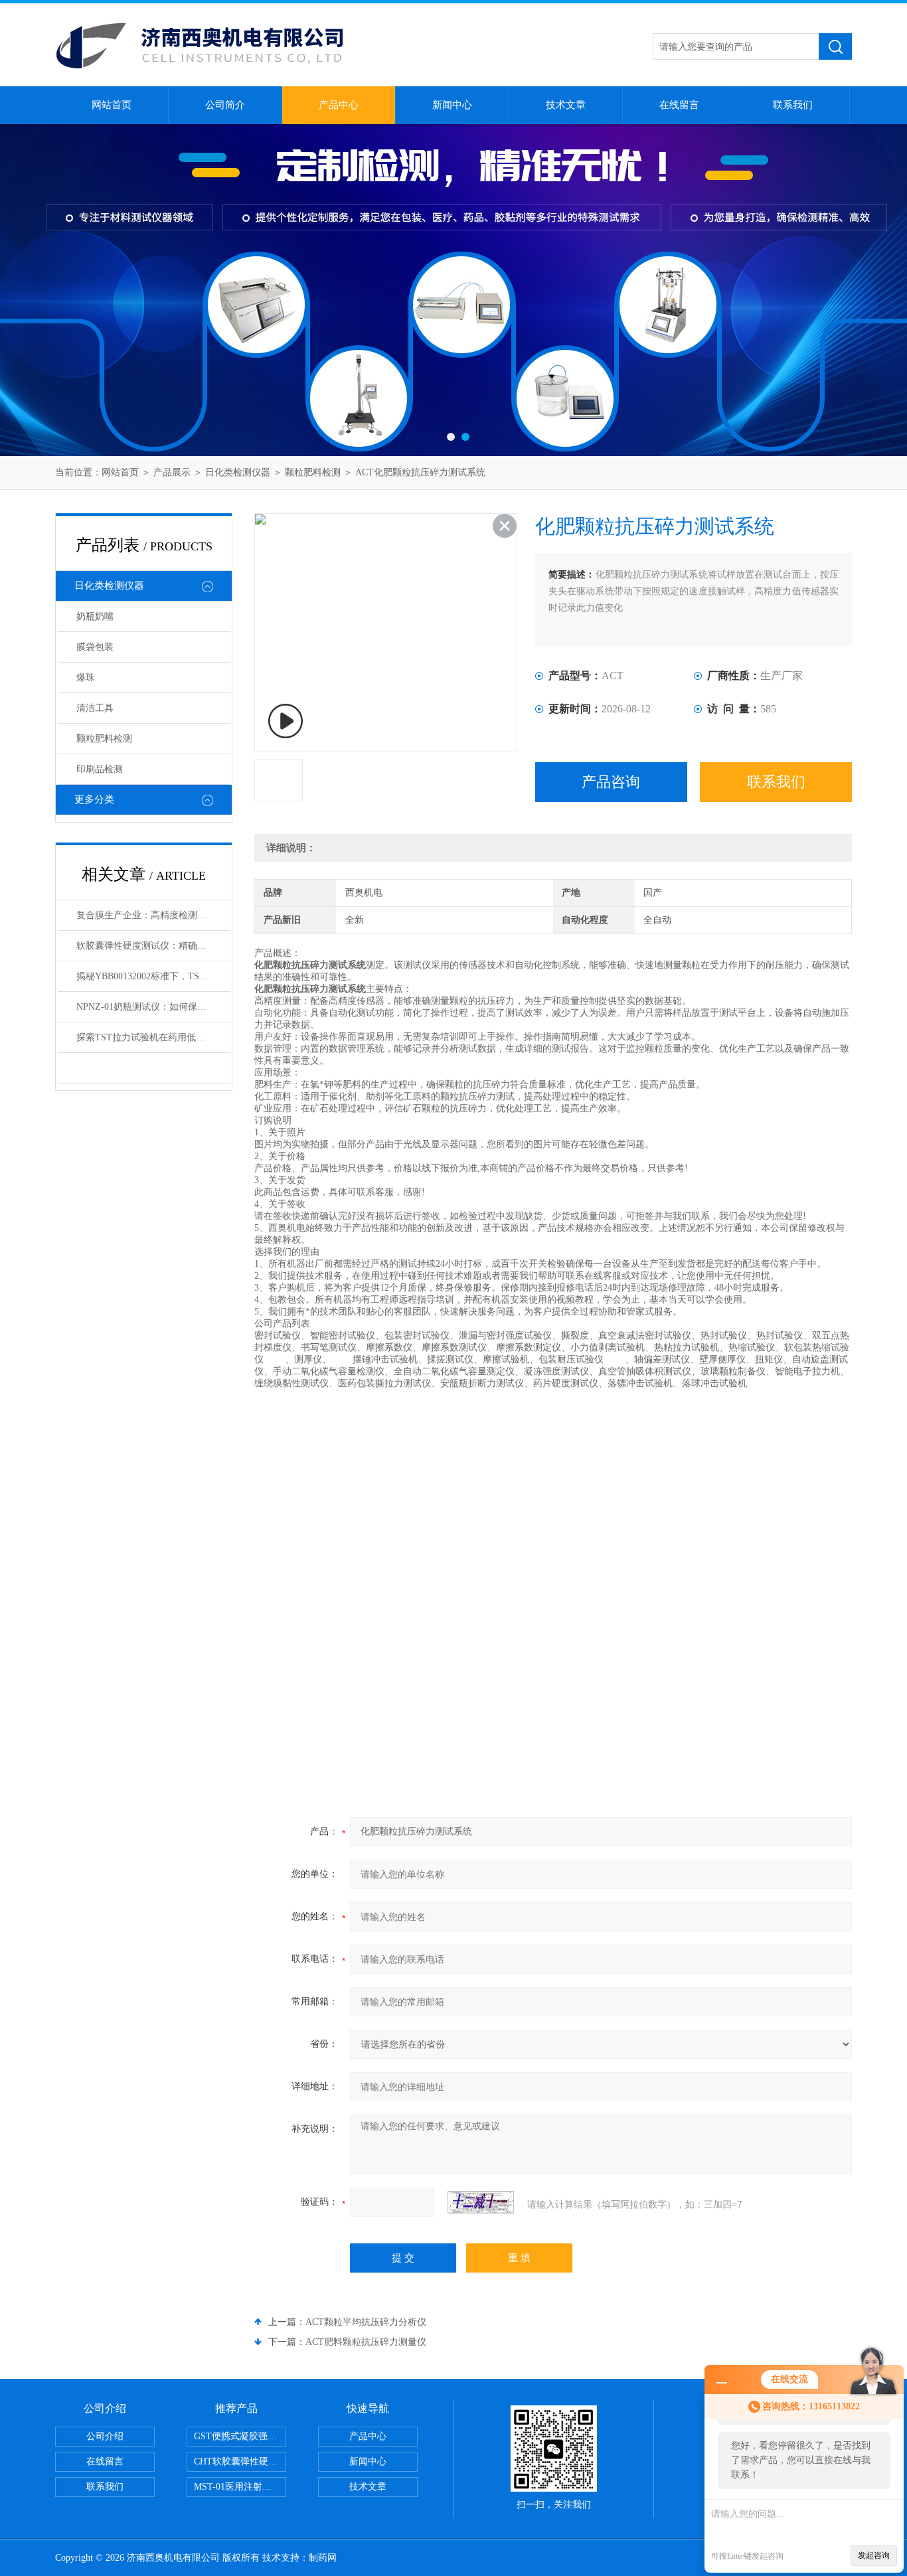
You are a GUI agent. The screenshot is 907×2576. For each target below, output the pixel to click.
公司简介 (225, 105)
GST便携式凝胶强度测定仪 (240, 2436)
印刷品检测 (100, 769)
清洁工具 (95, 708)
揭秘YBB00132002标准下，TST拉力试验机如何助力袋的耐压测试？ (153, 976)
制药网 (323, 2558)
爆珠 (86, 678)
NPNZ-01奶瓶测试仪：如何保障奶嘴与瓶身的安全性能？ (153, 1007)
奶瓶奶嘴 (95, 616)
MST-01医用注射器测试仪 (240, 2487)
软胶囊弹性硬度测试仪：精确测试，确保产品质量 (153, 946)
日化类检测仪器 (238, 472)
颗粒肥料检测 (313, 472)
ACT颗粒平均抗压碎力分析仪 (366, 2322)
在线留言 (679, 105)
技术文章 (566, 105)
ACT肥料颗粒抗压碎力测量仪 (366, 2342)
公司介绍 (105, 2436)
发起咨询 (874, 2555)
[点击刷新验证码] (481, 2202)
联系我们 (793, 105)
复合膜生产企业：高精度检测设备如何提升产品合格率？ (153, 915)
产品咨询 (611, 782)
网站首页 (112, 105)
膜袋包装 (95, 647)
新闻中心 (452, 105)
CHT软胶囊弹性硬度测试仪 (240, 2461)
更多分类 (94, 799)
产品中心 (339, 105)
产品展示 (172, 472)
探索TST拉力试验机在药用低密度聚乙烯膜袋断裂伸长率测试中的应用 (153, 1037)
